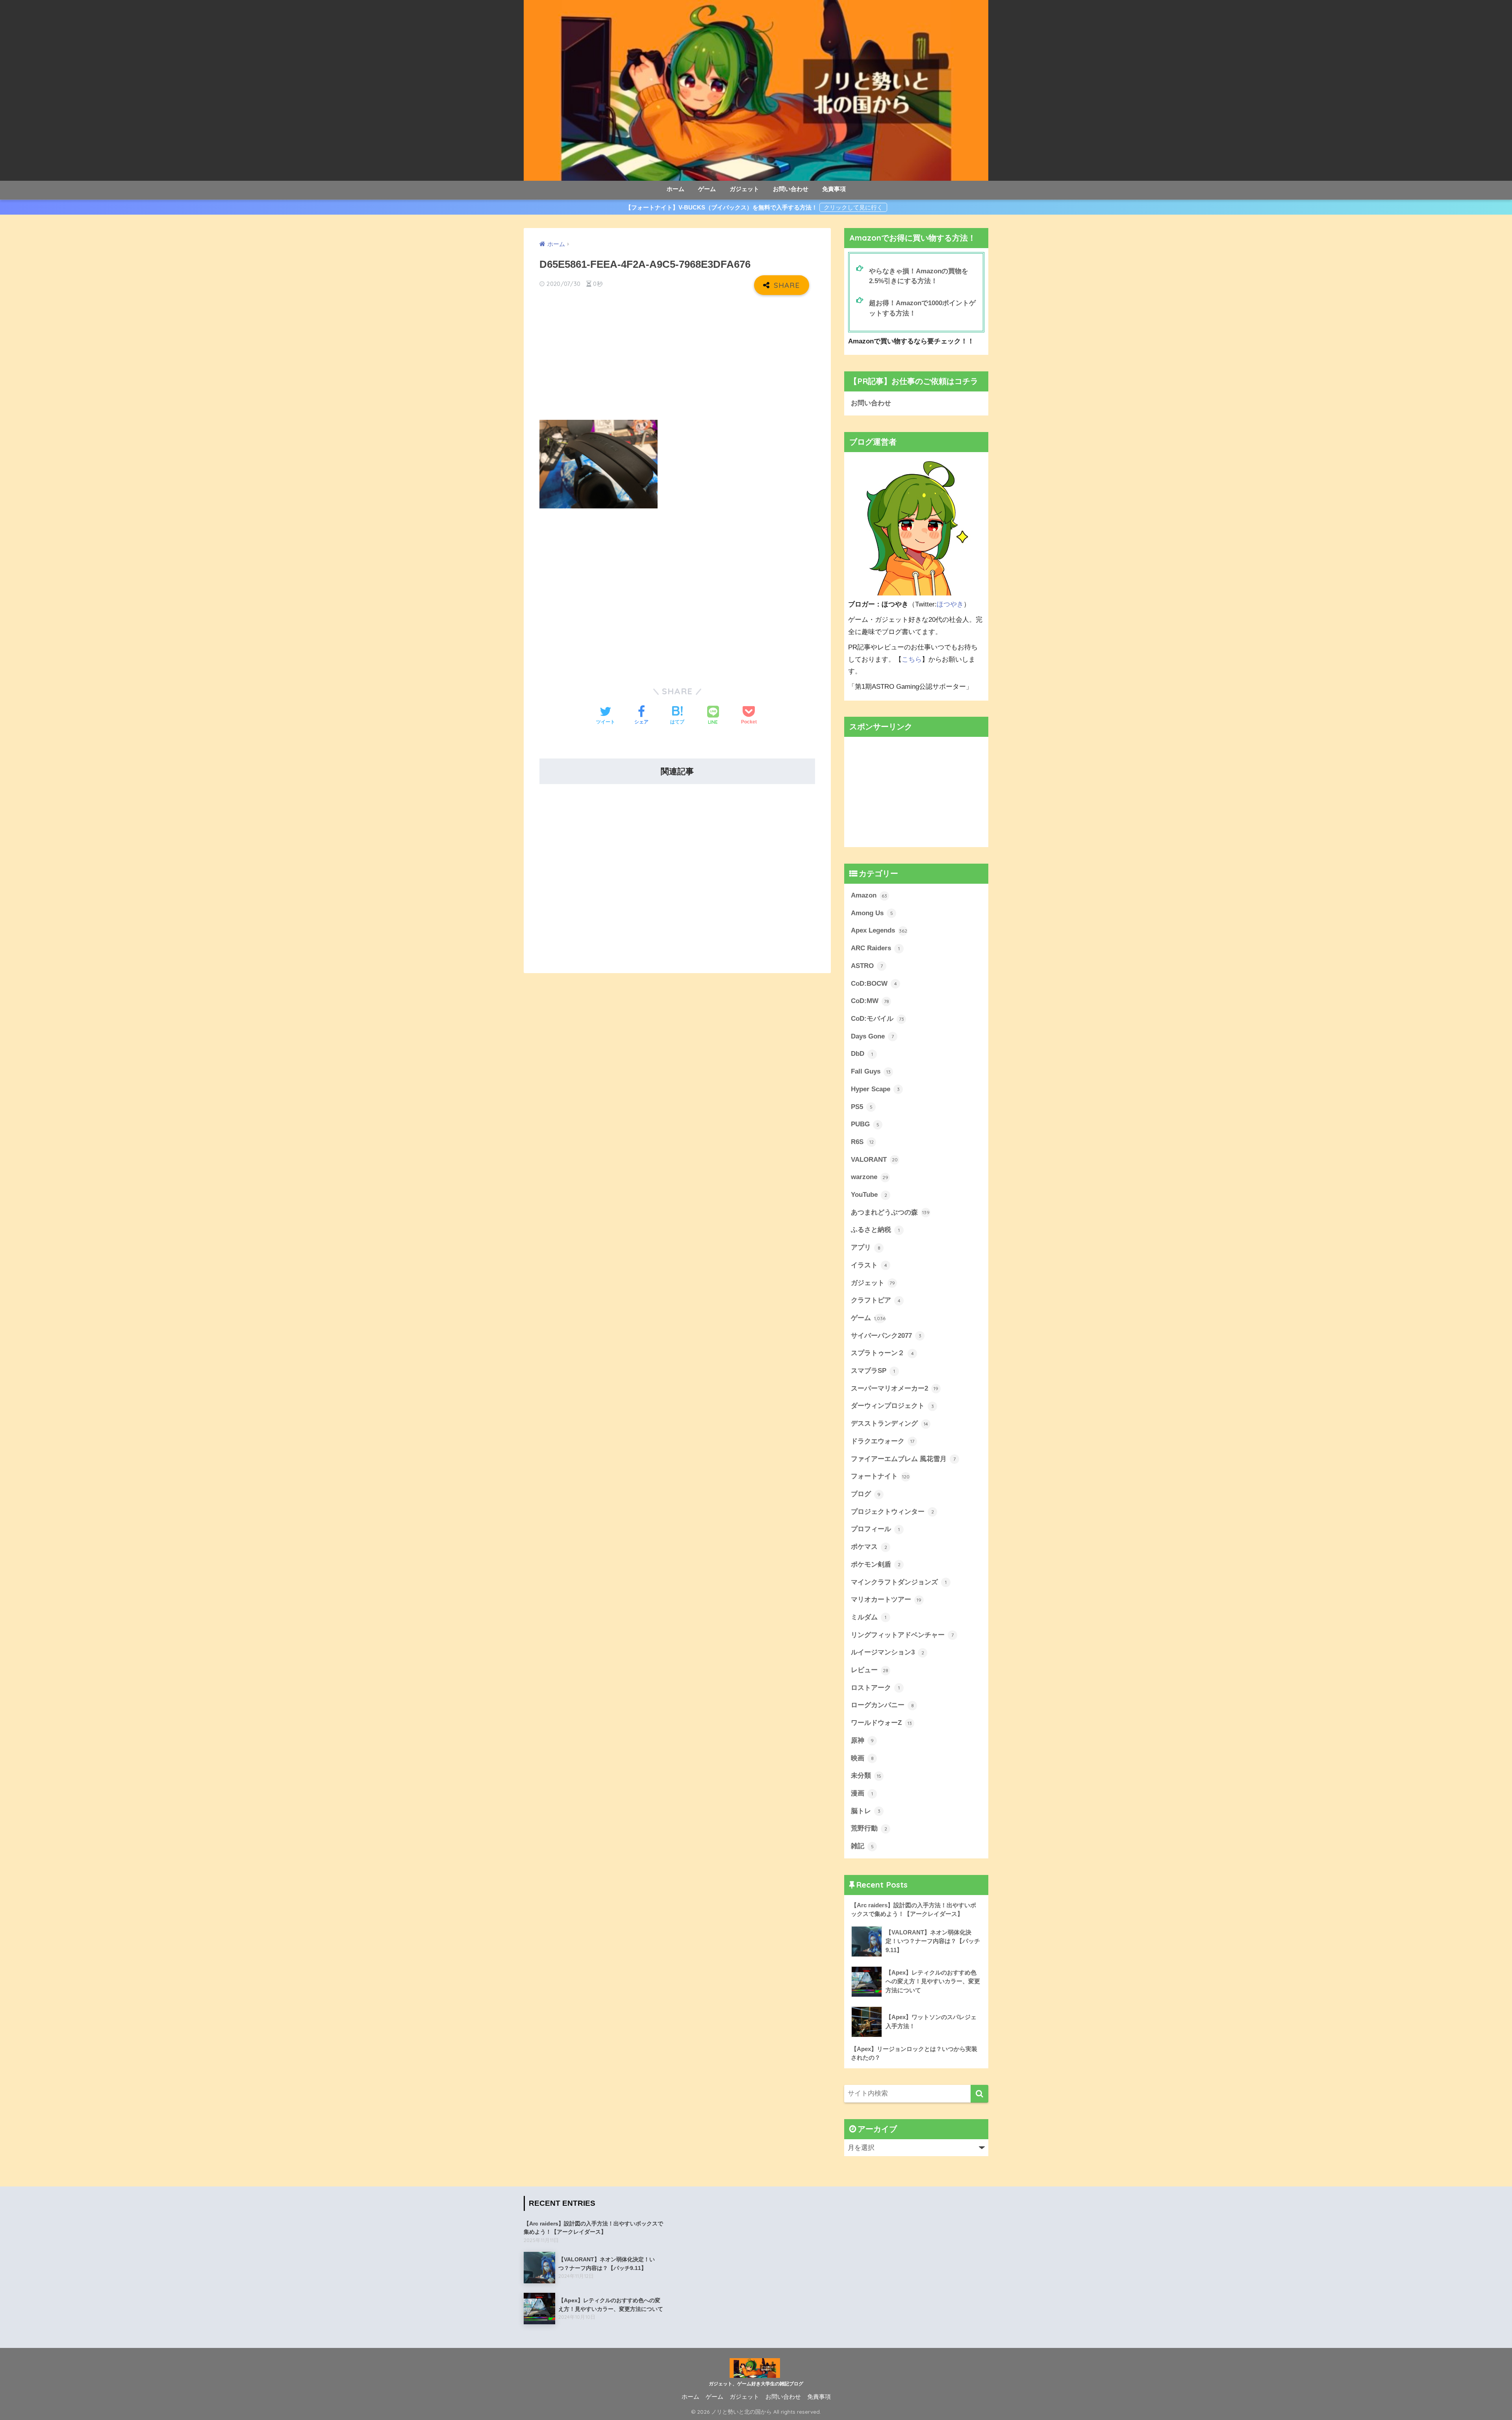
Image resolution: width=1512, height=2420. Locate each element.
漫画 (862, 1793)
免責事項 (834, 189)
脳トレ (866, 1811)
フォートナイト (880, 1476)
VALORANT (874, 1160)
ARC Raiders (875, 948)
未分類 (866, 1776)
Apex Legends (879, 930)
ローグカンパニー (882, 1705)
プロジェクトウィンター (892, 1512)
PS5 (862, 1107)
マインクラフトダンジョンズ (899, 1582)
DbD (862, 1054)
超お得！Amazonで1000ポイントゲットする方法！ (922, 308)
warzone (870, 1177)
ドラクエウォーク (883, 1441)
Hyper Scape (875, 1089)
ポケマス (869, 1547)
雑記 (862, 1846)
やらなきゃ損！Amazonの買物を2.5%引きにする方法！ (919, 276)
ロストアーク (875, 1688)
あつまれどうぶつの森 (890, 1212)
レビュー (870, 1670)
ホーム (675, 189)
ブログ (866, 1494)
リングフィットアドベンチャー (902, 1635)
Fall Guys (871, 1071)
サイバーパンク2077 (886, 1336)
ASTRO (867, 966)
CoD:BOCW (874, 984)
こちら (912, 659)
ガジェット (744, 189)
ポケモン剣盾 (876, 1564)
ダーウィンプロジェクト (892, 1406)
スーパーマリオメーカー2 (895, 1388)
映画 (862, 1758)
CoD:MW (870, 1001)
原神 (862, 1740)
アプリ (866, 1247)
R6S (862, 1142)
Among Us (872, 913)
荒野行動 (869, 1828)
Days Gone (872, 1036)
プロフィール (875, 1529)
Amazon (869, 895)
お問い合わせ (791, 189)
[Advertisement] (677, 358)
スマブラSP (873, 1371)
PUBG (865, 1124)
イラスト (869, 1265)
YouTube (869, 1195)
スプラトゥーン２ (882, 1353)
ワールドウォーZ (881, 1723)
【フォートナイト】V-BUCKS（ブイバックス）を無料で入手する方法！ (721, 207)
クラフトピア (876, 1300)
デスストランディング (889, 1423)
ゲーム (707, 189)
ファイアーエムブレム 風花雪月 (903, 1459)
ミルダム (869, 1617)
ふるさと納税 (875, 1230)
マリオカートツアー (886, 1599)
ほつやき (950, 604)
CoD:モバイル (877, 1019)
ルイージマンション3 (888, 1652)
